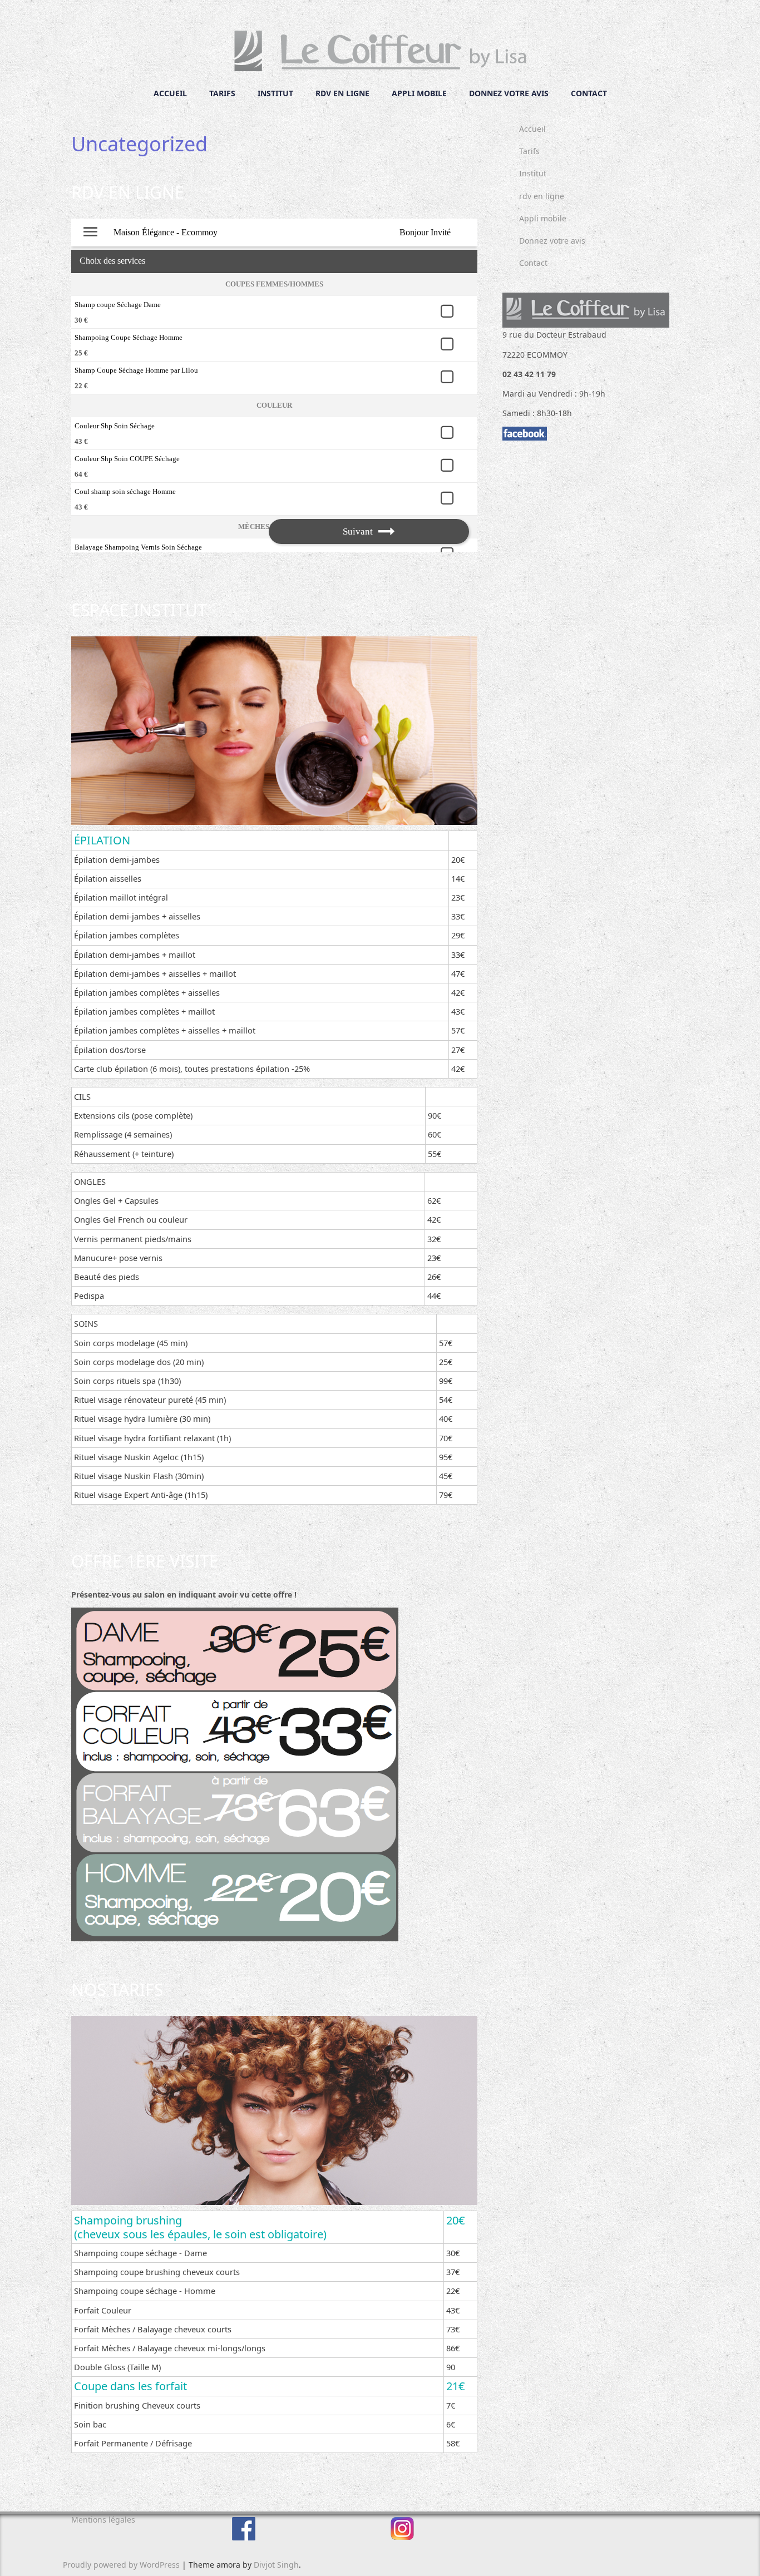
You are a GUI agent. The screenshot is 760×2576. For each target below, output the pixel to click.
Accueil (170, 93)
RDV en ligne (128, 192)
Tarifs (222, 93)
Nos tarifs (117, 1989)
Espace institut (139, 610)
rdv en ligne (342, 93)
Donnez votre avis (509, 93)
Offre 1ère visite (145, 1561)
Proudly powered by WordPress (121, 2565)
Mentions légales (103, 2520)
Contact (589, 93)
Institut (275, 93)
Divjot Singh (276, 2565)
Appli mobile (419, 93)
